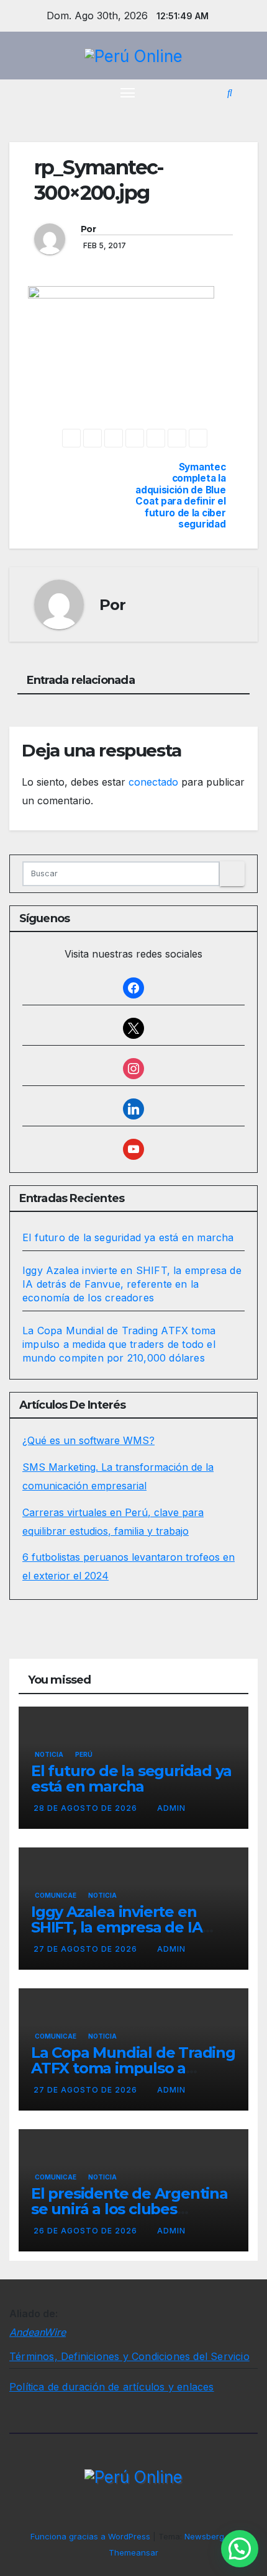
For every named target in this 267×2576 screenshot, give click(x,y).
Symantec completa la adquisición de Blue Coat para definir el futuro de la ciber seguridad (180, 496)
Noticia (49, 1754)
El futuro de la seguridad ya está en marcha (128, 1237)
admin (171, 1808)
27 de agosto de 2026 (87, 1949)
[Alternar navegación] (128, 92)
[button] (230, 92)
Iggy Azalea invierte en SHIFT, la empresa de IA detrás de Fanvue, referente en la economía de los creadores (132, 1284)
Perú (84, 1754)
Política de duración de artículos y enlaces (112, 2387)
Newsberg (204, 2536)
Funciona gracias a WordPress (92, 2536)
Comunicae (56, 1895)
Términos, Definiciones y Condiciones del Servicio (129, 2356)
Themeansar (133, 2552)
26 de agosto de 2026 (87, 2231)
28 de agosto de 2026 (87, 1808)
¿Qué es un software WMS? (88, 1440)
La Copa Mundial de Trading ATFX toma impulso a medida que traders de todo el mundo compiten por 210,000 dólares (119, 1344)
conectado (153, 782)
